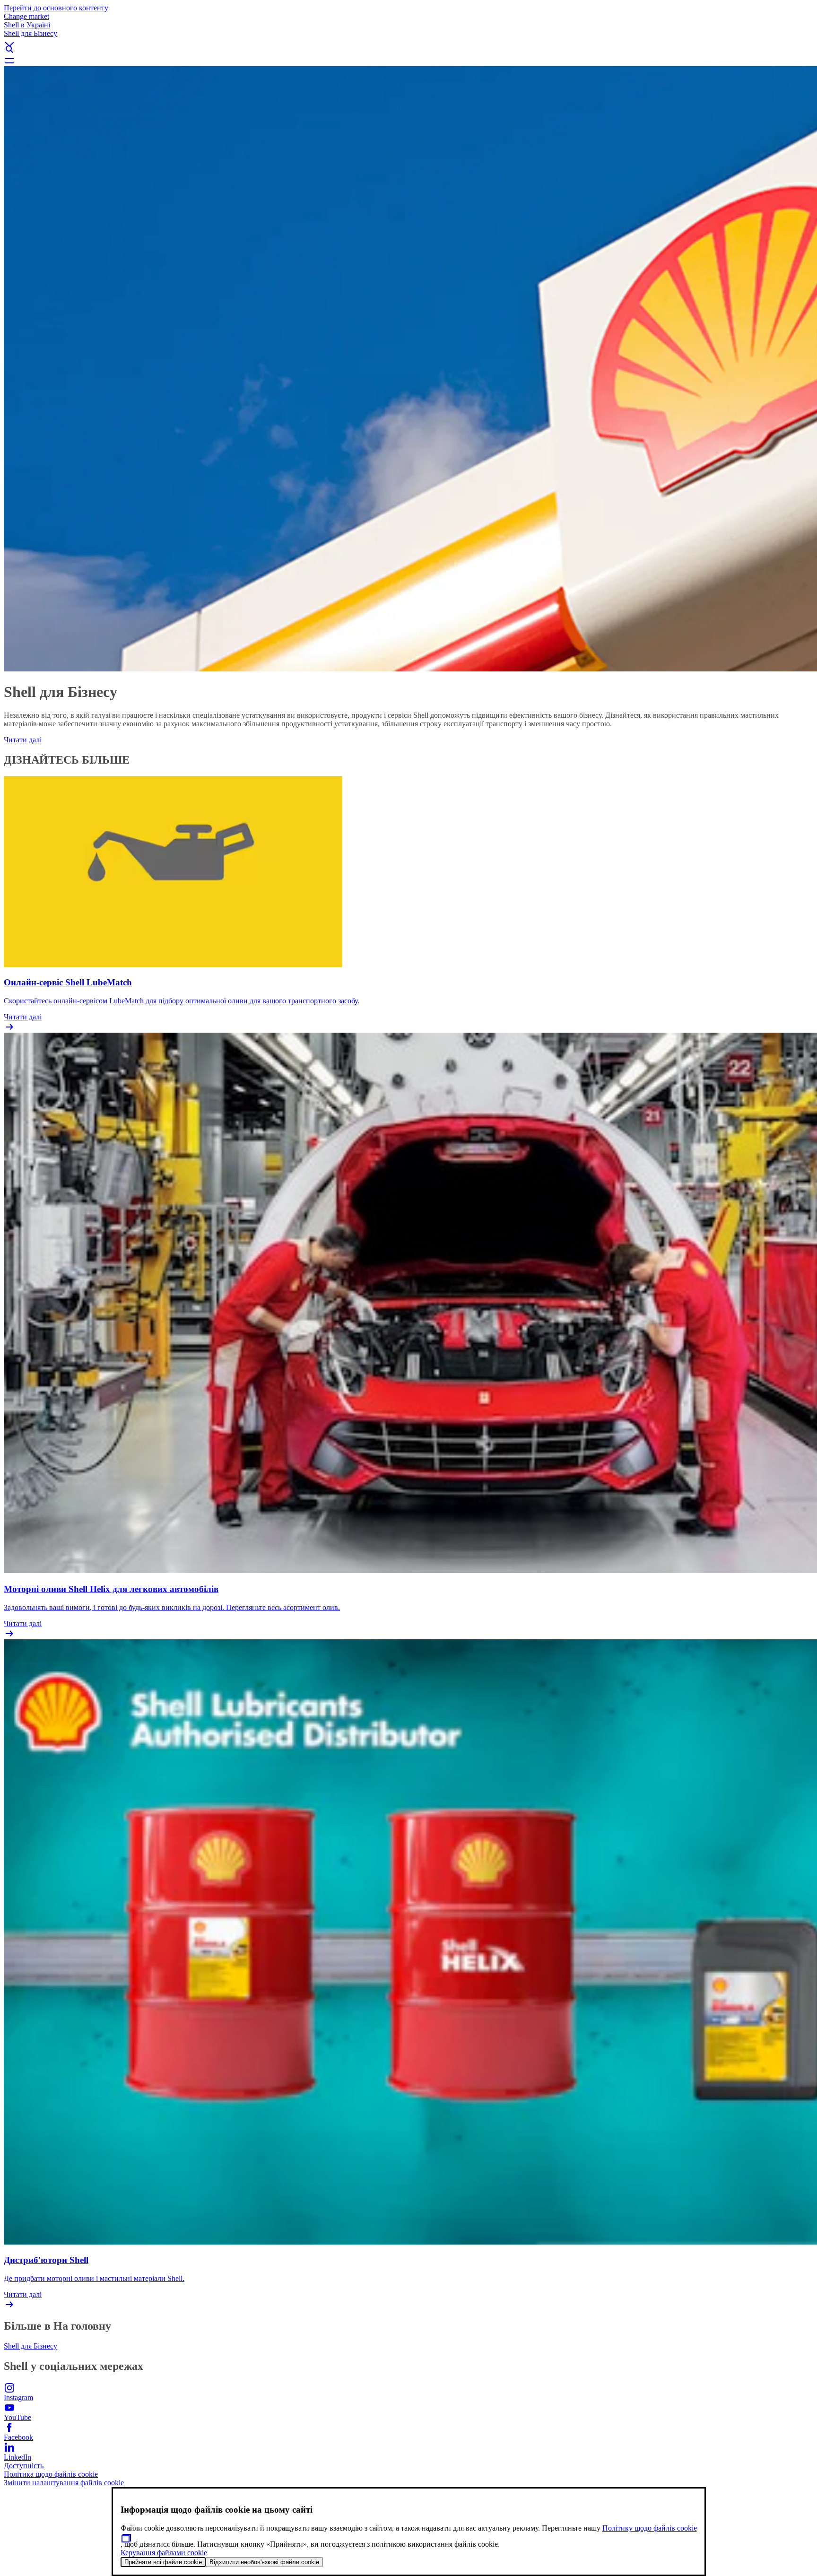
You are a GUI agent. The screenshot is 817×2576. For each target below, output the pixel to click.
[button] (408, 36)
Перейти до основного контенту (56, 8)
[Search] (408, 49)
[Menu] (408, 61)
